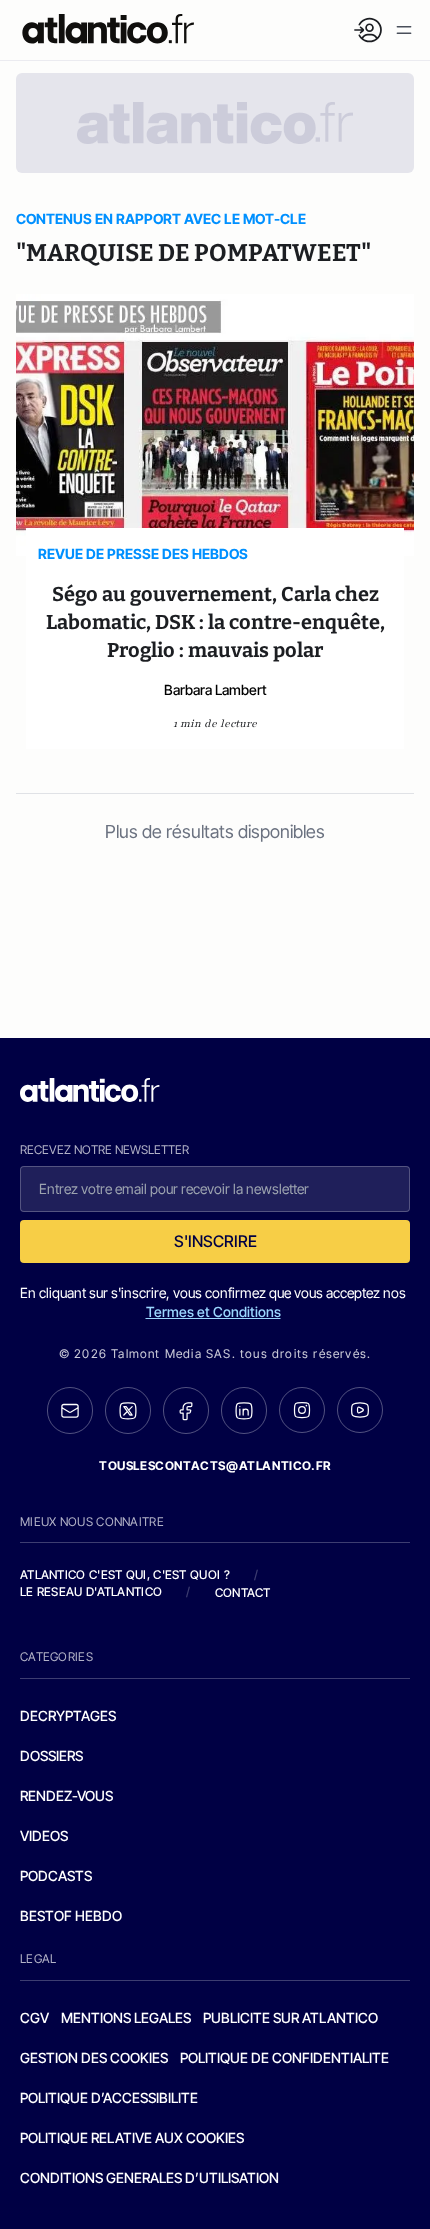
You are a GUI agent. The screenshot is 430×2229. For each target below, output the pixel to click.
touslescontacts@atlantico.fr (215, 1465)
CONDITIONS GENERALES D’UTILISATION (149, 2177)
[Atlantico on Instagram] (302, 1410)
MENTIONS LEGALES (126, 2017)
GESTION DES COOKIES (94, 2057)
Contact (243, 1592)
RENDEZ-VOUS (66, 1795)
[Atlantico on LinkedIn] (244, 1410)
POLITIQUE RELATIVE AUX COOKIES (132, 2137)
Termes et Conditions (213, 1311)
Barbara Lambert (215, 689)
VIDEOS (44, 1835)
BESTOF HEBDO (71, 1915)
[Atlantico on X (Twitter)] (128, 1410)
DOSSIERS (51, 1755)
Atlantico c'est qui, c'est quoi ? (125, 1574)
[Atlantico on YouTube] (360, 1410)
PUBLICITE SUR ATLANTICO (290, 2017)
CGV (34, 2017)
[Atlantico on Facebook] (186, 1410)
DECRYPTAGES (68, 1715)
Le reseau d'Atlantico (91, 1591)
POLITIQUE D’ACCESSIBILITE (109, 2097)
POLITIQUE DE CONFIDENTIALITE (284, 2057)
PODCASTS (56, 1875)
